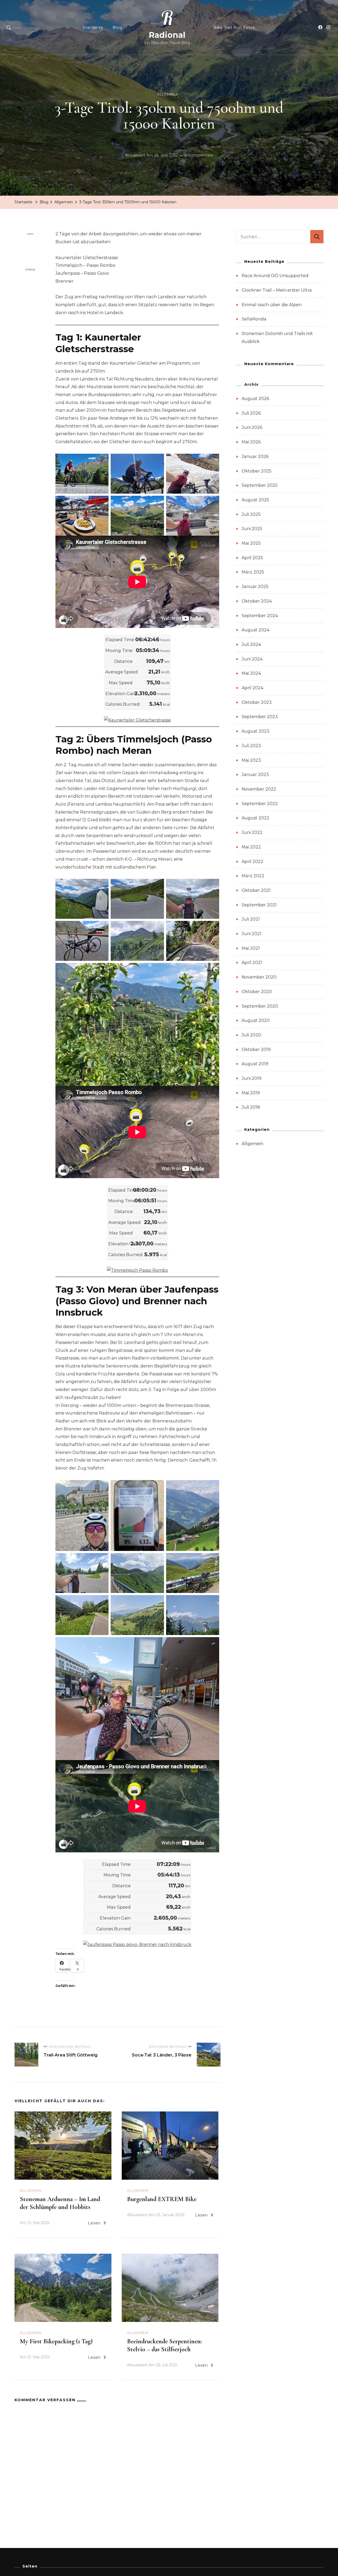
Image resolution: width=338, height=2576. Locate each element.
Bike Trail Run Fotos (234, 27)
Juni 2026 (252, 427)
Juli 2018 (251, 1107)
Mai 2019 (251, 1093)
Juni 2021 (252, 934)
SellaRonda (254, 319)
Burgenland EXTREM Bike (162, 2199)
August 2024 (255, 630)
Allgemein (168, 94)
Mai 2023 (251, 760)
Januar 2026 (255, 456)
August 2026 (255, 399)
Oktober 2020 (257, 992)
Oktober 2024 (257, 601)
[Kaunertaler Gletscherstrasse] (137, 720)
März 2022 (253, 876)
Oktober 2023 (257, 702)
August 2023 (255, 731)
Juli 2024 (251, 644)
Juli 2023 (251, 746)
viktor (30, 269)
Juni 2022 (252, 832)
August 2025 (255, 500)
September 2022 (260, 804)
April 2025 (252, 558)
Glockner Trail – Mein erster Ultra (277, 290)
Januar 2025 (255, 587)
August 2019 (255, 1064)
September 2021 (259, 905)
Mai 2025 (251, 543)
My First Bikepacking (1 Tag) (56, 2341)
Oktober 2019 (256, 1050)
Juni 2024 (252, 659)
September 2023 (260, 717)
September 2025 (260, 485)
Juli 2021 (251, 919)
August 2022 (255, 818)
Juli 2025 (251, 514)
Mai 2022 (251, 847)
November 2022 (259, 789)
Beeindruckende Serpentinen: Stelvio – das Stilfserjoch (165, 2345)
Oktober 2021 (256, 890)
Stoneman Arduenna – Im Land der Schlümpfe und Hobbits (60, 2203)
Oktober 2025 (257, 471)
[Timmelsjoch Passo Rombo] (137, 1270)
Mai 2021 (251, 948)
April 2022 (252, 862)
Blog (117, 27)
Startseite (93, 27)
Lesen (94, 2223)
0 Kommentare (199, 156)
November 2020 (259, 977)
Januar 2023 (255, 775)
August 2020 (256, 1020)
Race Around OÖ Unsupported (275, 276)
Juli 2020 (251, 1035)
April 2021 (252, 963)
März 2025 (253, 572)
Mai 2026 (251, 442)
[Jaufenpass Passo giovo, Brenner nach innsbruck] (137, 1944)
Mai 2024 (251, 673)
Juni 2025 (252, 529)
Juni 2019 (252, 1078)
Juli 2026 (251, 413)
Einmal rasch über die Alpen (272, 305)
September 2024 (260, 616)
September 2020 (260, 1006)
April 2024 (252, 688)
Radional (167, 35)
